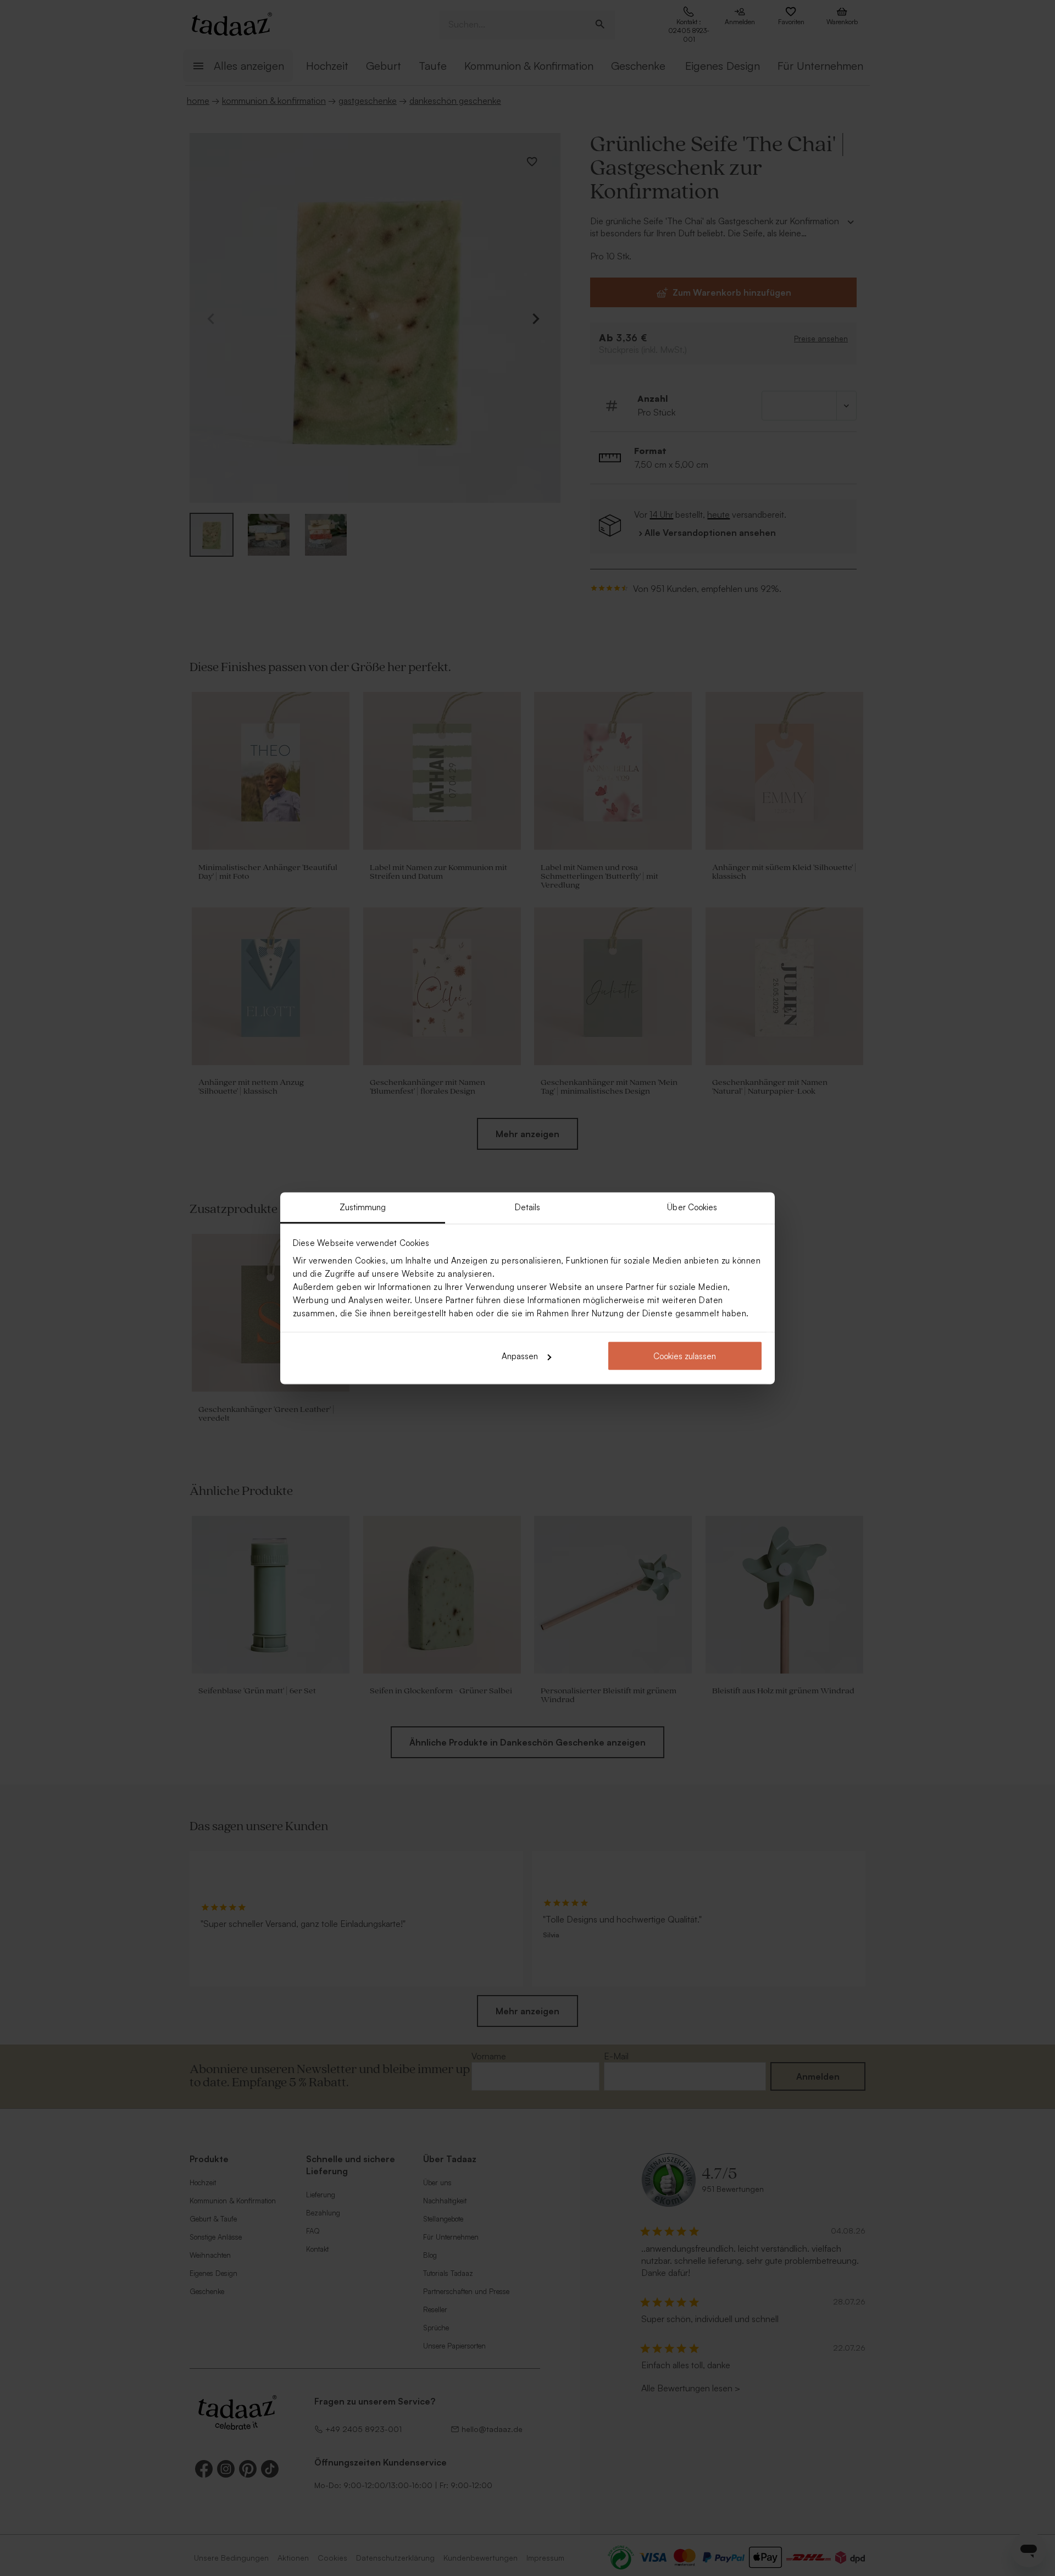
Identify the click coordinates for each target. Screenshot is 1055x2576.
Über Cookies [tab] (692, 1207)
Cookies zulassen (685, 1356)
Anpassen (520, 1356)
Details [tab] (528, 1207)
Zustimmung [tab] (363, 1207)
